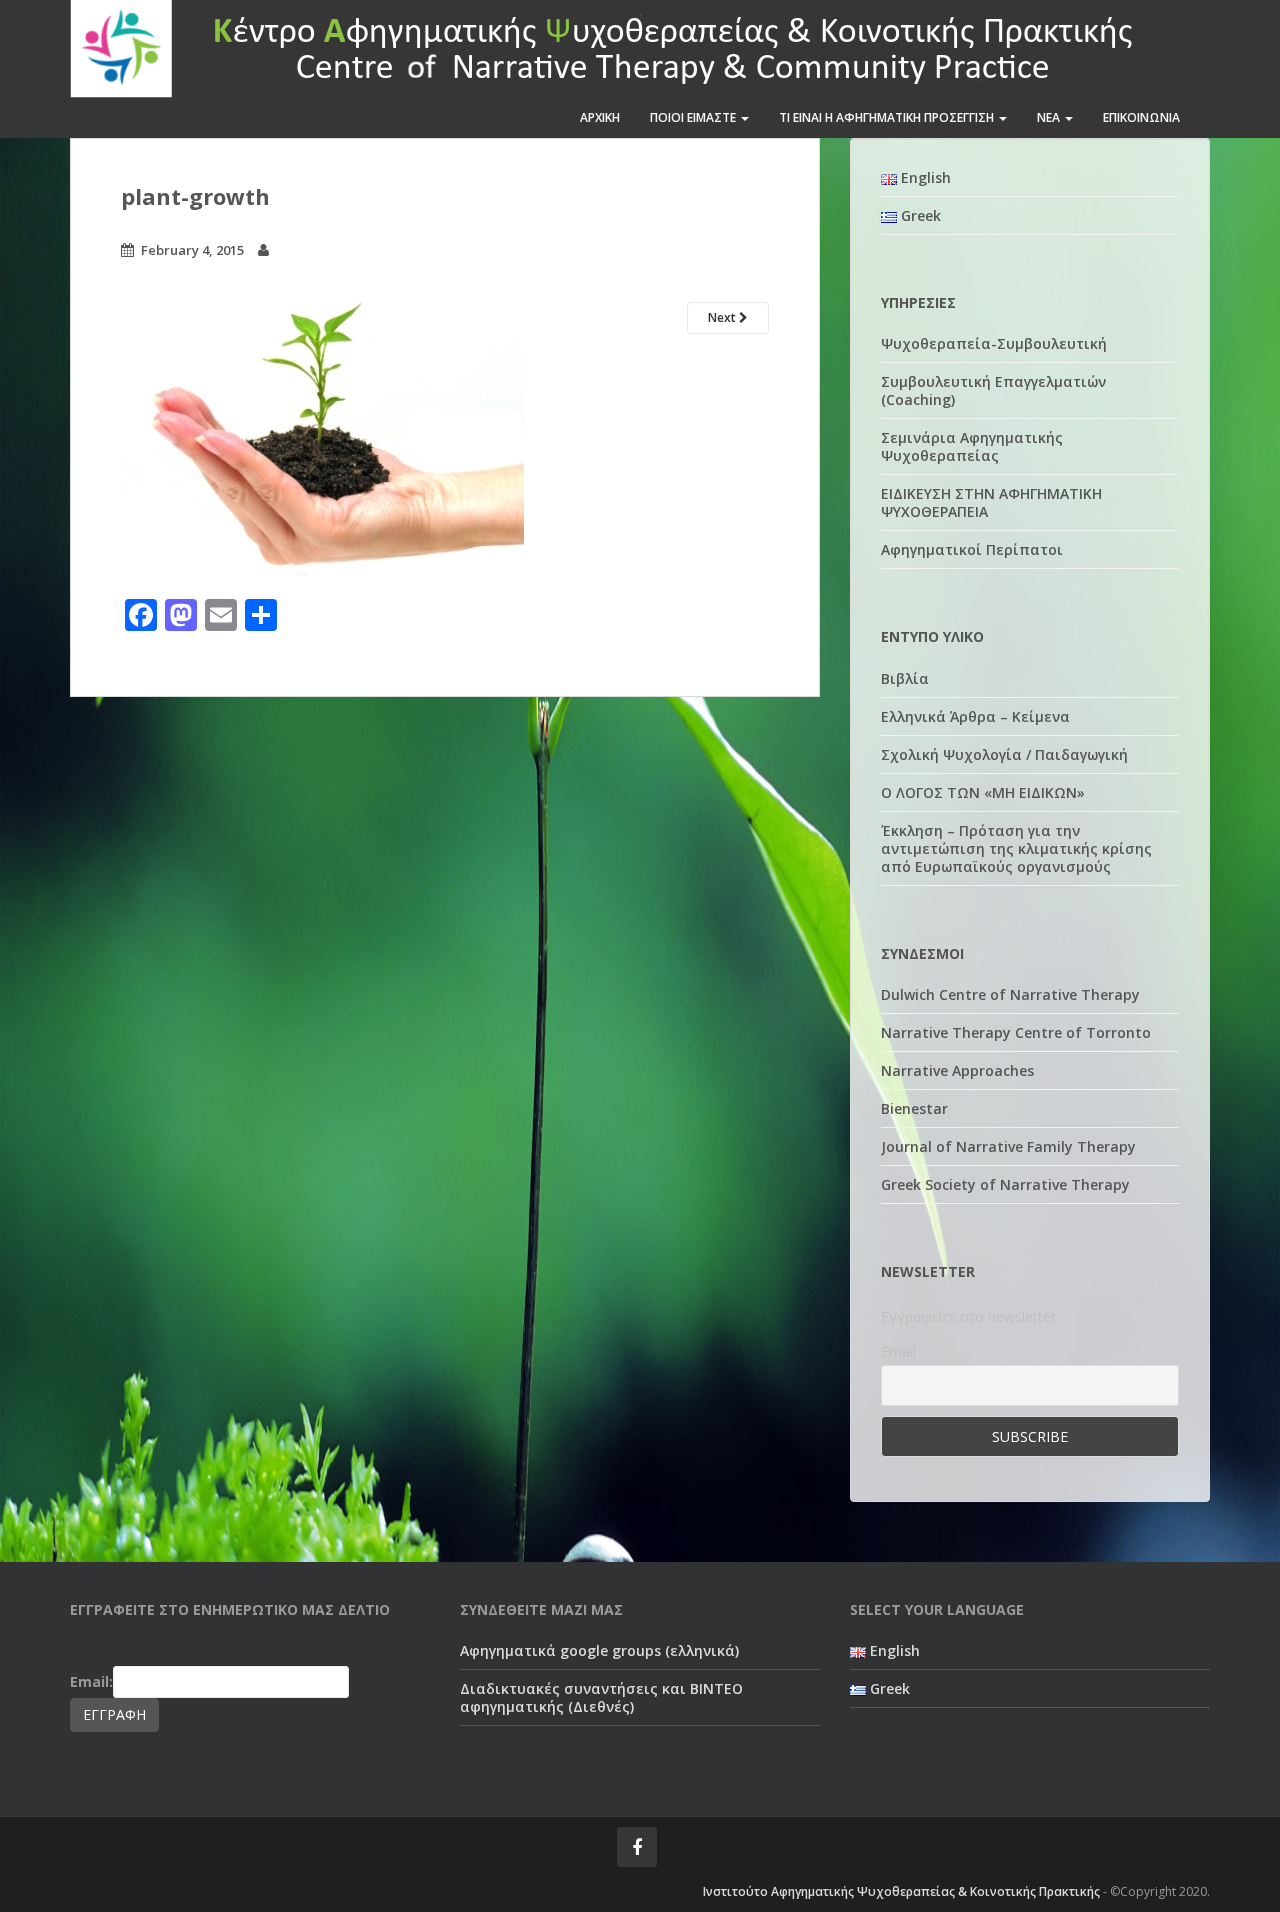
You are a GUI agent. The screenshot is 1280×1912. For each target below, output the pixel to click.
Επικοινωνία (1141, 117)
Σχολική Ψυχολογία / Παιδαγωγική (1004, 754)
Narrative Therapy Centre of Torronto (1016, 1032)
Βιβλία (905, 678)
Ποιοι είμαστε (694, 117)
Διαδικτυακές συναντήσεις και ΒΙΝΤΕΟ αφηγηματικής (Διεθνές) (601, 1697)
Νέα (1050, 117)
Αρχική (600, 117)
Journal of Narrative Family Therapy (1008, 1146)
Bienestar (914, 1108)
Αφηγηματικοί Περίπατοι (972, 549)
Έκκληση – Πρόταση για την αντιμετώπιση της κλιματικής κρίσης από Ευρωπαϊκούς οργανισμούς (1016, 848)
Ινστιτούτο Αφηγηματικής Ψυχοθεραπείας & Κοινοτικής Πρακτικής (901, 1891)
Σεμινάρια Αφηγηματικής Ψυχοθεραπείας (972, 446)
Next (723, 317)
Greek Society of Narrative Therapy (1005, 1184)
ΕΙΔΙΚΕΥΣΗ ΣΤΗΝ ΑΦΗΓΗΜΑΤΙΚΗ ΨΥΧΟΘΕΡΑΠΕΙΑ (991, 502)
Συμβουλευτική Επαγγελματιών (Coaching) (993, 390)
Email (898, 1351)
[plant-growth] (322, 436)
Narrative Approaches (957, 1070)
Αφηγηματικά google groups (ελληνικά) (599, 1650)
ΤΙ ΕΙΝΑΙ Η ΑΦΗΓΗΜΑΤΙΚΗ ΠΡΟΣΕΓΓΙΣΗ (888, 117)
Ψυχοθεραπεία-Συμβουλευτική (994, 343)
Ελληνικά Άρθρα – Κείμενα (975, 716)
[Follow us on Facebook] (637, 1847)
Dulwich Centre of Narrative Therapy (1010, 994)
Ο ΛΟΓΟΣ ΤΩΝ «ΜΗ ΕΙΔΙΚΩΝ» (983, 792)
